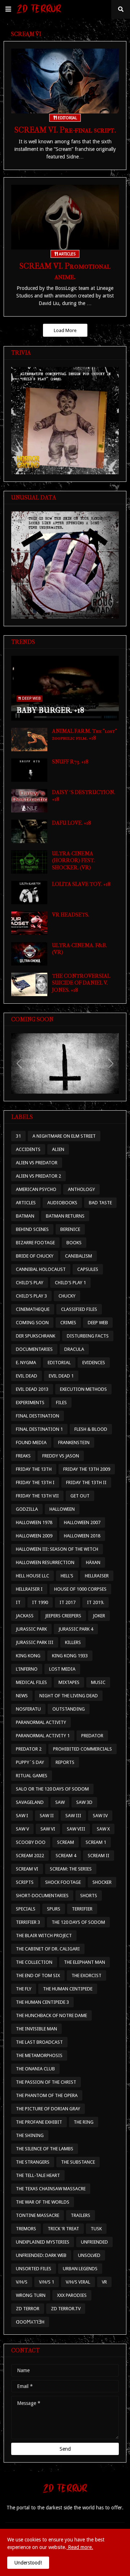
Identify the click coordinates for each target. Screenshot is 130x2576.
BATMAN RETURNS (65, 1216)
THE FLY (24, 1989)
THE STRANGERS (33, 2162)
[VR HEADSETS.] (29, 923)
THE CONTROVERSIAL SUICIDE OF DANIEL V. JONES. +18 (81, 983)
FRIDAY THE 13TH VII (37, 1496)
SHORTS (89, 1896)
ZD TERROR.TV (66, 2309)
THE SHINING (30, 2135)
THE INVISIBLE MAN (36, 2029)
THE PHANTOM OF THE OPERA (47, 2095)
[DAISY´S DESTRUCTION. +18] (29, 801)
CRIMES (68, 1323)
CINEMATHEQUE (33, 1309)
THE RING (84, 2122)
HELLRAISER (97, 1576)
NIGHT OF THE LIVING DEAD (69, 1696)
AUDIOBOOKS (62, 1203)
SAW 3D (84, 1802)
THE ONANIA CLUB (35, 2069)
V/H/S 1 (47, 2282)
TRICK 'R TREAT (63, 2229)
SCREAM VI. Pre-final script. (65, 130)
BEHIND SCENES (32, 1229)
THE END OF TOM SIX (38, 1975)
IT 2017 (68, 1602)
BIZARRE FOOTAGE (35, 1243)
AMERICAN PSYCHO (36, 1189)
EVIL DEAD (27, 1376)
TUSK (96, 2229)
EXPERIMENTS (30, 1403)
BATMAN (25, 1216)
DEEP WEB (98, 1323)
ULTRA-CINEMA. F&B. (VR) (79, 949)
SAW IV (100, 1816)
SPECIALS (26, 1909)
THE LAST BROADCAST (39, 2042)
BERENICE (70, 1229)
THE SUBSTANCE (78, 2162)
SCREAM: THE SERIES (71, 1869)
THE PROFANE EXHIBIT (39, 2122)
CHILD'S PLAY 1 (70, 1283)
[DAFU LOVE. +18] (29, 831)
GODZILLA (27, 1509)
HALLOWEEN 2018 (82, 1536)
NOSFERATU (28, 1709)
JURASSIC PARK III (35, 1642)
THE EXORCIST (86, 1975)
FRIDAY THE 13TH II (86, 1482)
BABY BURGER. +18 (50, 710)
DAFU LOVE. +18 (71, 823)
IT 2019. (96, 1602)
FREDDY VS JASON (61, 1456)
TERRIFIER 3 (28, 1922)
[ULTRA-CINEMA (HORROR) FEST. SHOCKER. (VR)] (29, 862)
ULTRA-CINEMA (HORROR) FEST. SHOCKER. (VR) (73, 861)
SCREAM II (99, 1856)
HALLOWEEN (62, 1509)
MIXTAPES (69, 1682)
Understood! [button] (28, 2563)
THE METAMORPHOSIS (39, 2055)
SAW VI (48, 1829)
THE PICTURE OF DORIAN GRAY (48, 2109)
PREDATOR (92, 1736)
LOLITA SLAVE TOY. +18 (81, 884)
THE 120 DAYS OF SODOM (78, 1922)
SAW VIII (76, 1829)
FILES (61, 1403)
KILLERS (73, 1642)
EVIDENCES (94, 1363)
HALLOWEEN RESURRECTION (45, 1562)
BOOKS (74, 1243)
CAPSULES (88, 1269)
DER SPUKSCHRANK (36, 1336)
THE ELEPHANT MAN (84, 1962)
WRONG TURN (31, 2295)
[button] (8, 9)
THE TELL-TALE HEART (38, 2175)
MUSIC (98, 1682)
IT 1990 (40, 1602)
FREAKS (23, 1456)
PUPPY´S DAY (30, 1762)
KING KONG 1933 (70, 1656)
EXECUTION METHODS (83, 1389)
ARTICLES (26, 1203)
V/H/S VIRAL (78, 2282)
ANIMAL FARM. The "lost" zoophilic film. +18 (84, 735)
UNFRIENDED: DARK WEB (41, 2255)
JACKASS (25, 1616)
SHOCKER (102, 1882)
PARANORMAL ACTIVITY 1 (43, 1736)
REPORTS (65, 1762)
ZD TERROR (28, 2309)
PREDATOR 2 (29, 1749)
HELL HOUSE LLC (32, 1576)
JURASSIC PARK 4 (76, 1629)
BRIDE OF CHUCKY (35, 1256)
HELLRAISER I (29, 1589)
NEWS (22, 1696)
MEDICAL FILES (31, 1682)
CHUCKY (67, 1296)
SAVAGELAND (30, 1802)
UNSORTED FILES (34, 2269)
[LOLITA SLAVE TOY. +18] (29, 893)
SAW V (22, 1829)
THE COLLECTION (34, 1962)
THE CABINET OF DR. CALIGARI (48, 1949)
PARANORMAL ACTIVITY (41, 1722)
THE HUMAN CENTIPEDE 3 (42, 2002)
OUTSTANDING (69, 1709)
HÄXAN (93, 1562)
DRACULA (74, 1349)
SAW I (22, 1816)
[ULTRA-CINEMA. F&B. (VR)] (29, 954)
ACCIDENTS (28, 1149)
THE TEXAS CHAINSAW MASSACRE (51, 2189)
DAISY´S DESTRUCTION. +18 (84, 796)
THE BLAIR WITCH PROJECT (44, 1936)
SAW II (47, 1816)
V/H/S (22, 2282)
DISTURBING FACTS (88, 1336)
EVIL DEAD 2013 (32, 1389)
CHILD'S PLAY (30, 1283)
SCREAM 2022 (30, 1856)
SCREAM (66, 1842)
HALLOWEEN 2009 (34, 1536)
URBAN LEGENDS (80, 2269)
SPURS (54, 1909)
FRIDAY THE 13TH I (35, 1482)
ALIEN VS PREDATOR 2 (38, 1176)
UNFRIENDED (94, 2242)
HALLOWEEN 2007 (82, 1522)
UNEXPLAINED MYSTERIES (43, 2242)
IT (18, 1602)
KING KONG (28, 1656)
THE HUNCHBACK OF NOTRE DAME (51, 2015)
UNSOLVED (89, 2255)
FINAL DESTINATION (38, 1416)
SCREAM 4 (66, 1856)
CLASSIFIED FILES (79, 1309)
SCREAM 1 (96, 1842)
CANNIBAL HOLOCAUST (41, 1269)
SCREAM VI (27, 1869)
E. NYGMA (26, 1363)
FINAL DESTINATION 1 (39, 1429)
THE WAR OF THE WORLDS (43, 2202)
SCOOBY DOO (31, 1842)
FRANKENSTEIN (74, 1442)
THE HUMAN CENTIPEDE (68, 1989)
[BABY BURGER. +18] (65, 688)
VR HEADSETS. (71, 915)
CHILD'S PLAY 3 (31, 1296)
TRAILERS (81, 2215)
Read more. (80, 2547)
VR (104, 2282)
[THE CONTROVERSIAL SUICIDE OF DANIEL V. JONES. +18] (29, 984)
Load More (65, 330)
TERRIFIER (82, 1909)
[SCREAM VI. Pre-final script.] (65, 81)
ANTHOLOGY (81, 1189)
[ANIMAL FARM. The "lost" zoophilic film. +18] (29, 740)
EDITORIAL (59, 1363)
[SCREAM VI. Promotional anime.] (65, 217)
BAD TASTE (100, 1203)
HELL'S (67, 1576)
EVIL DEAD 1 (61, 1376)
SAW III (73, 1816)
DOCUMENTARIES (34, 1349)
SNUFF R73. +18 (70, 762)
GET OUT (80, 1496)
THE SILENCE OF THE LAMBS (45, 2149)
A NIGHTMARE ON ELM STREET (64, 1136)
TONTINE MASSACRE (38, 2215)
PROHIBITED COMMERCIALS (83, 1749)
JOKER (99, 1616)
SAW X (103, 1829)
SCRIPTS (25, 1882)
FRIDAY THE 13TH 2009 (87, 1469)
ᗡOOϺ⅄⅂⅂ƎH (30, 2322)
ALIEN (58, 1149)
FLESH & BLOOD (91, 1429)
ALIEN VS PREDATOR (37, 1163)
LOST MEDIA (62, 1669)
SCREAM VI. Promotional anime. (65, 271)
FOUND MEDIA (31, 1442)
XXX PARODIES (72, 2295)
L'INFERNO (27, 1669)
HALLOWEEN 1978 (34, 1522)
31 (18, 1136)
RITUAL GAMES (32, 1776)
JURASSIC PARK (31, 1629)
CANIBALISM (79, 1256)
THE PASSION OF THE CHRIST (46, 2082)
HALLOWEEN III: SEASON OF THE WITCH (57, 1549)
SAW (60, 1802)
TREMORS (26, 2229)
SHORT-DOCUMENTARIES (42, 1896)
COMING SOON (32, 1323)
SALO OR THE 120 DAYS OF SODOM (52, 1789)
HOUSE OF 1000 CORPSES (80, 1589)
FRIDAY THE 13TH (34, 1469)
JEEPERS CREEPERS (63, 1616)
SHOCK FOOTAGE (63, 1882)
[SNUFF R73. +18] (29, 770)
